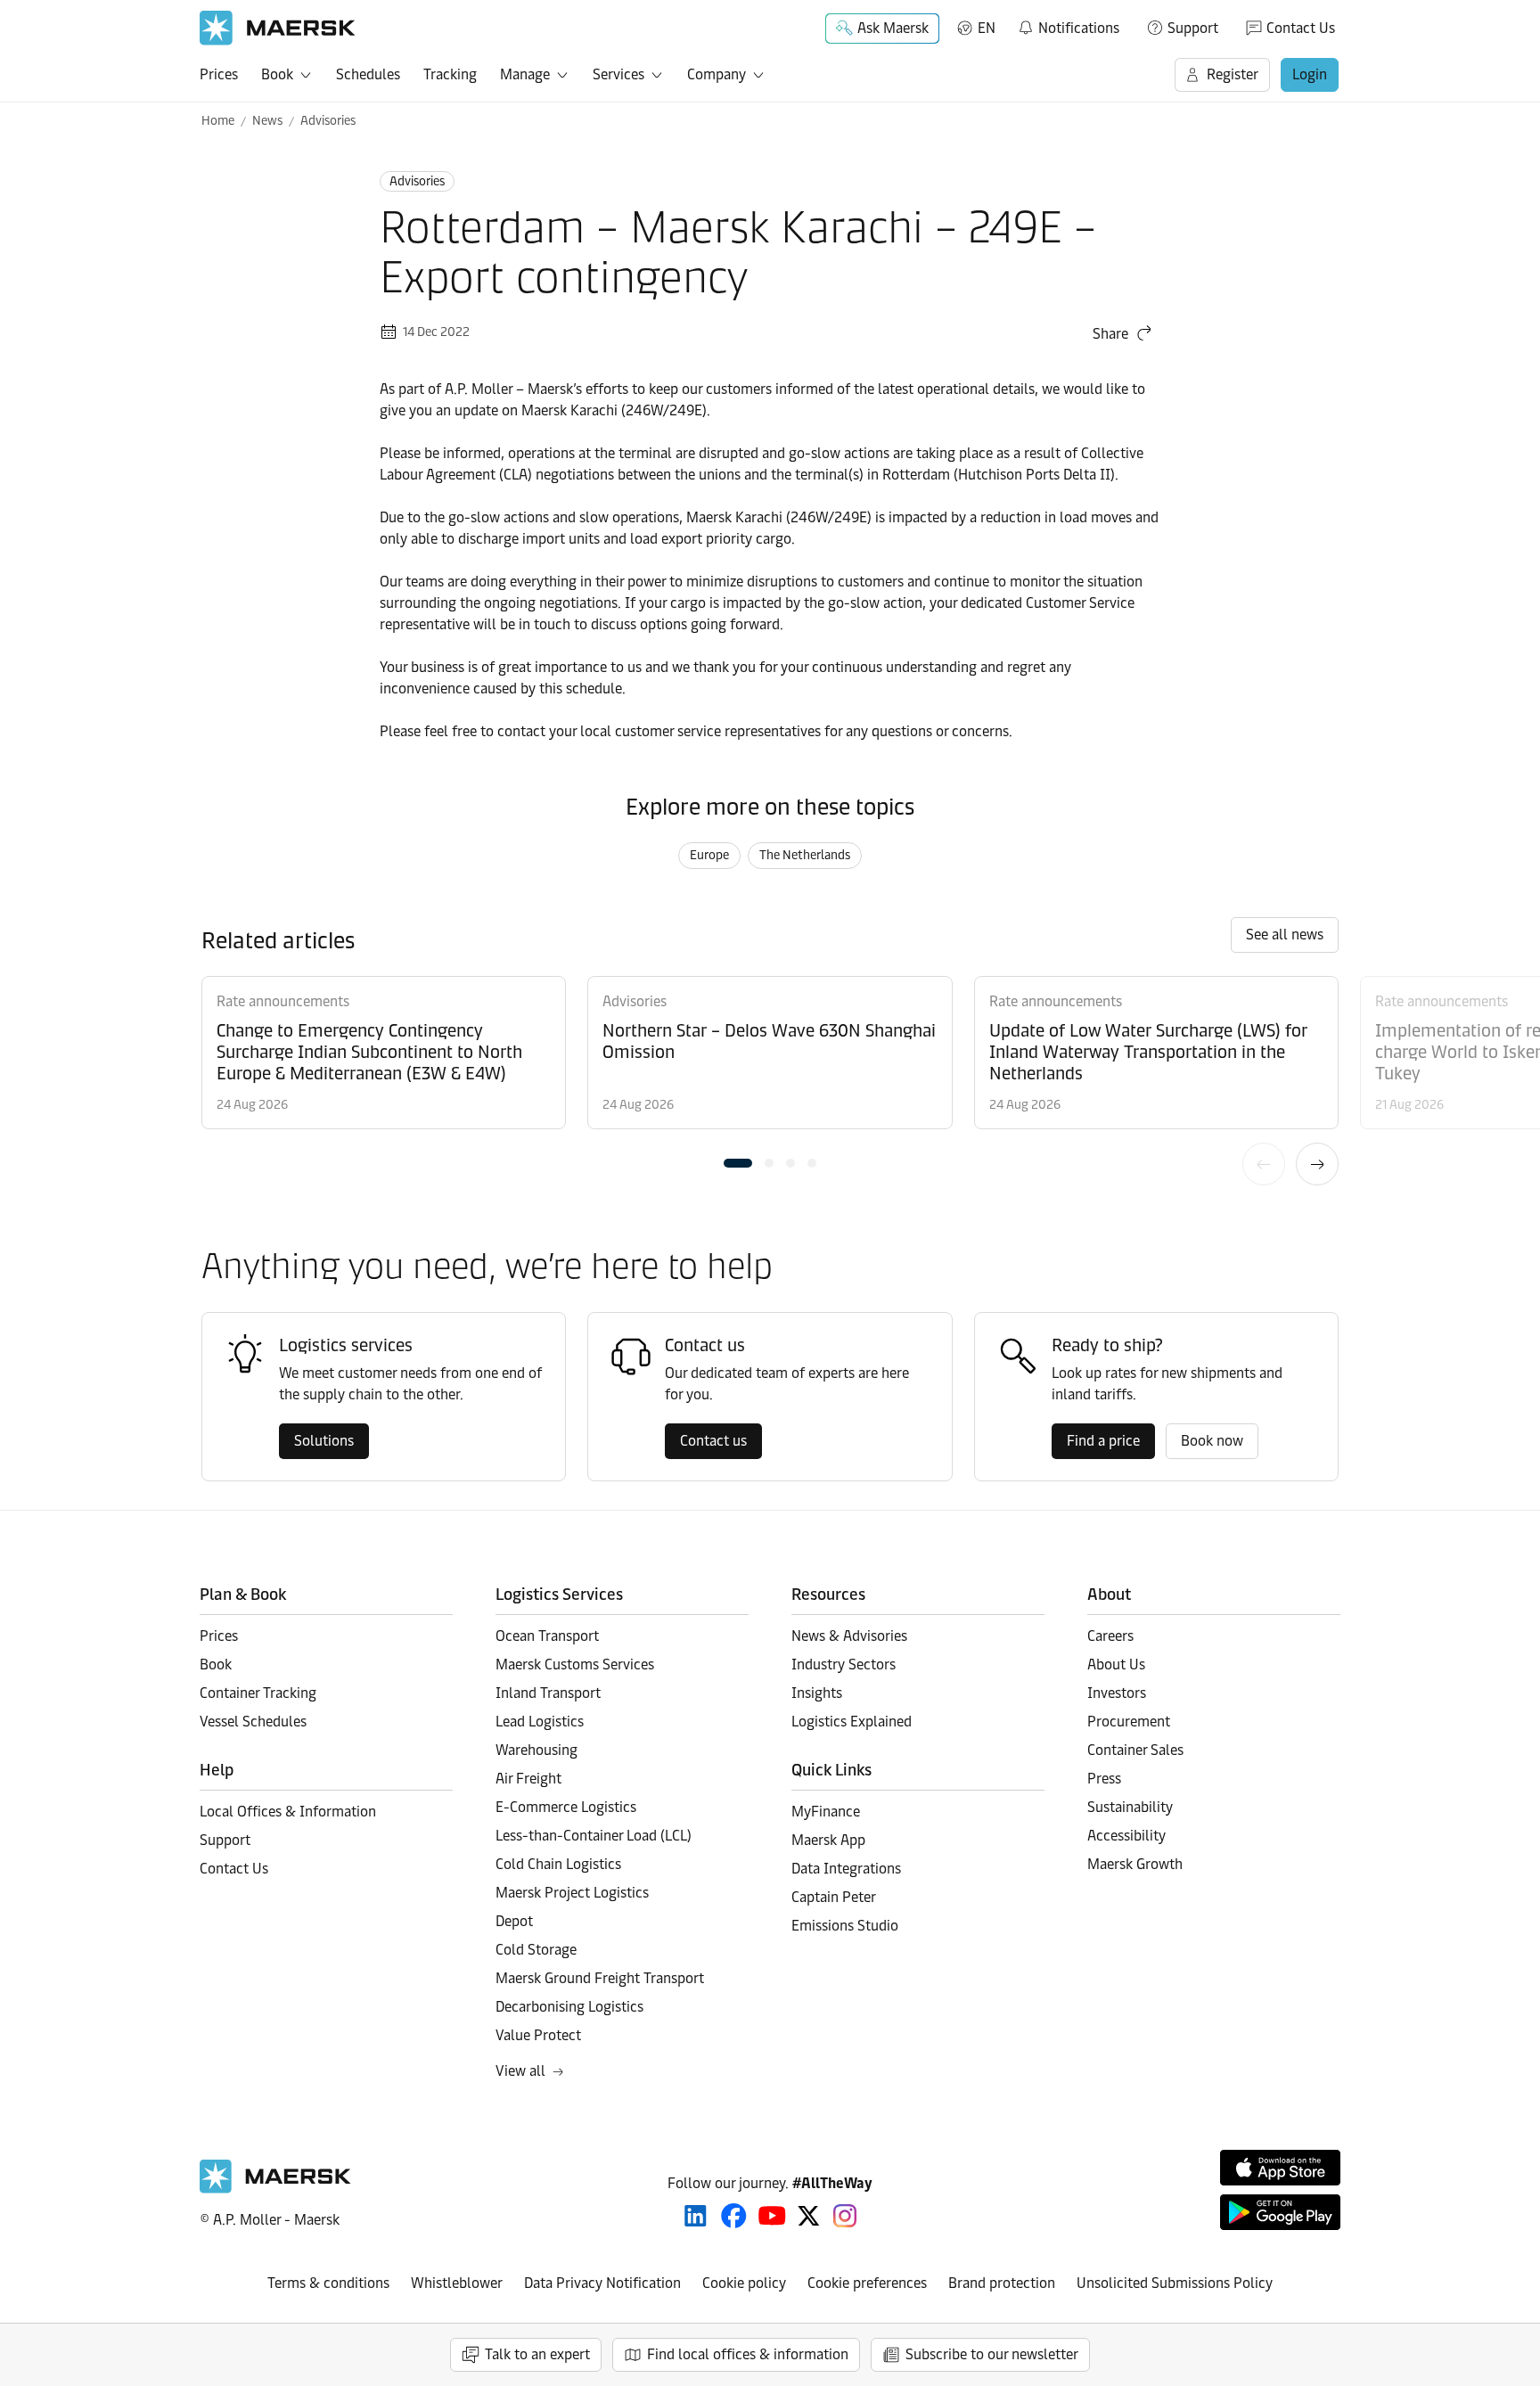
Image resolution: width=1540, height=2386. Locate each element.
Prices (219, 74)
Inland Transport (548, 1693)
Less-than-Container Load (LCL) (594, 1836)
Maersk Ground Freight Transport (600, 1978)
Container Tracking (258, 1693)
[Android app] (1280, 2212)
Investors (1117, 1693)
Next (1317, 1164)
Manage (525, 74)
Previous (1264, 1164)
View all (520, 2071)
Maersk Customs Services (575, 1664)
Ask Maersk (893, 28)
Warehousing (537, 1750)
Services (618, 74)
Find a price (1103, 1441)
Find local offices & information (748, 2354)
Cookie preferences (867, 2283)
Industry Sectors (844, 1664)
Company (717, 74)
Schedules (368, 74)
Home (218, 121)
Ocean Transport (547, 1636)
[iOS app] (1280, 2168)
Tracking (450, 74)
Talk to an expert (537, 2354)
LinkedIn (696, 2216)
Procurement (1129, 1722)
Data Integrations (846, 1869)
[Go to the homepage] (275, 2189)
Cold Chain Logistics (558, 1864)
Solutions (324, 1441)
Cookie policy (744, 2283)
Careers (1110, 1636)
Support (1193, 28)
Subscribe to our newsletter (992, 2354)
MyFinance (826, 1812)
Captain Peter (834, 1897)
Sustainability (1130, 1807)
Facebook (734, 2216)
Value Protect (538, 2035)
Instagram (845, 2216)
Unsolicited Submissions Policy (1175, 2283)
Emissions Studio (845, 1926)
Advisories (328, 121)
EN (987, 28)
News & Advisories (849, 1636)
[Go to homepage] (278, 28)
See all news (1285, 935)
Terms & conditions (328, 2283)
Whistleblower (457, 2283)
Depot (514, 1921)
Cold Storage (536, 1950)
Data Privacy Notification (602, 2283)
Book (277, 74)
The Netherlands (805, 855)
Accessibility (1126, 1836)
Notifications (1068, 25)
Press (1104, 1779)
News (267, 121)
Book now (1212, 1441)
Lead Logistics (540, 1722)
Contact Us (1301, 28)
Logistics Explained (852, 1722)
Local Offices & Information (288, 1812)
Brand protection (1002, 2283)
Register (1233, 74)
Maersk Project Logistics (572, 1893)
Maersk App (828, 1840)
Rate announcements (283, 1001)
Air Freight (528, 1779)
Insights (817, 1693)
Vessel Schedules (253, 1722)
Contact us (713, 1441)
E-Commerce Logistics (566, 1807)
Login (1310, 74)
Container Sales (1135, 1750)
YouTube (772, 2216)
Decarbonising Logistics (569, 2007)
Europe (709, 855)
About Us (1116, 1664)
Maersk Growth (1135, 1864)
